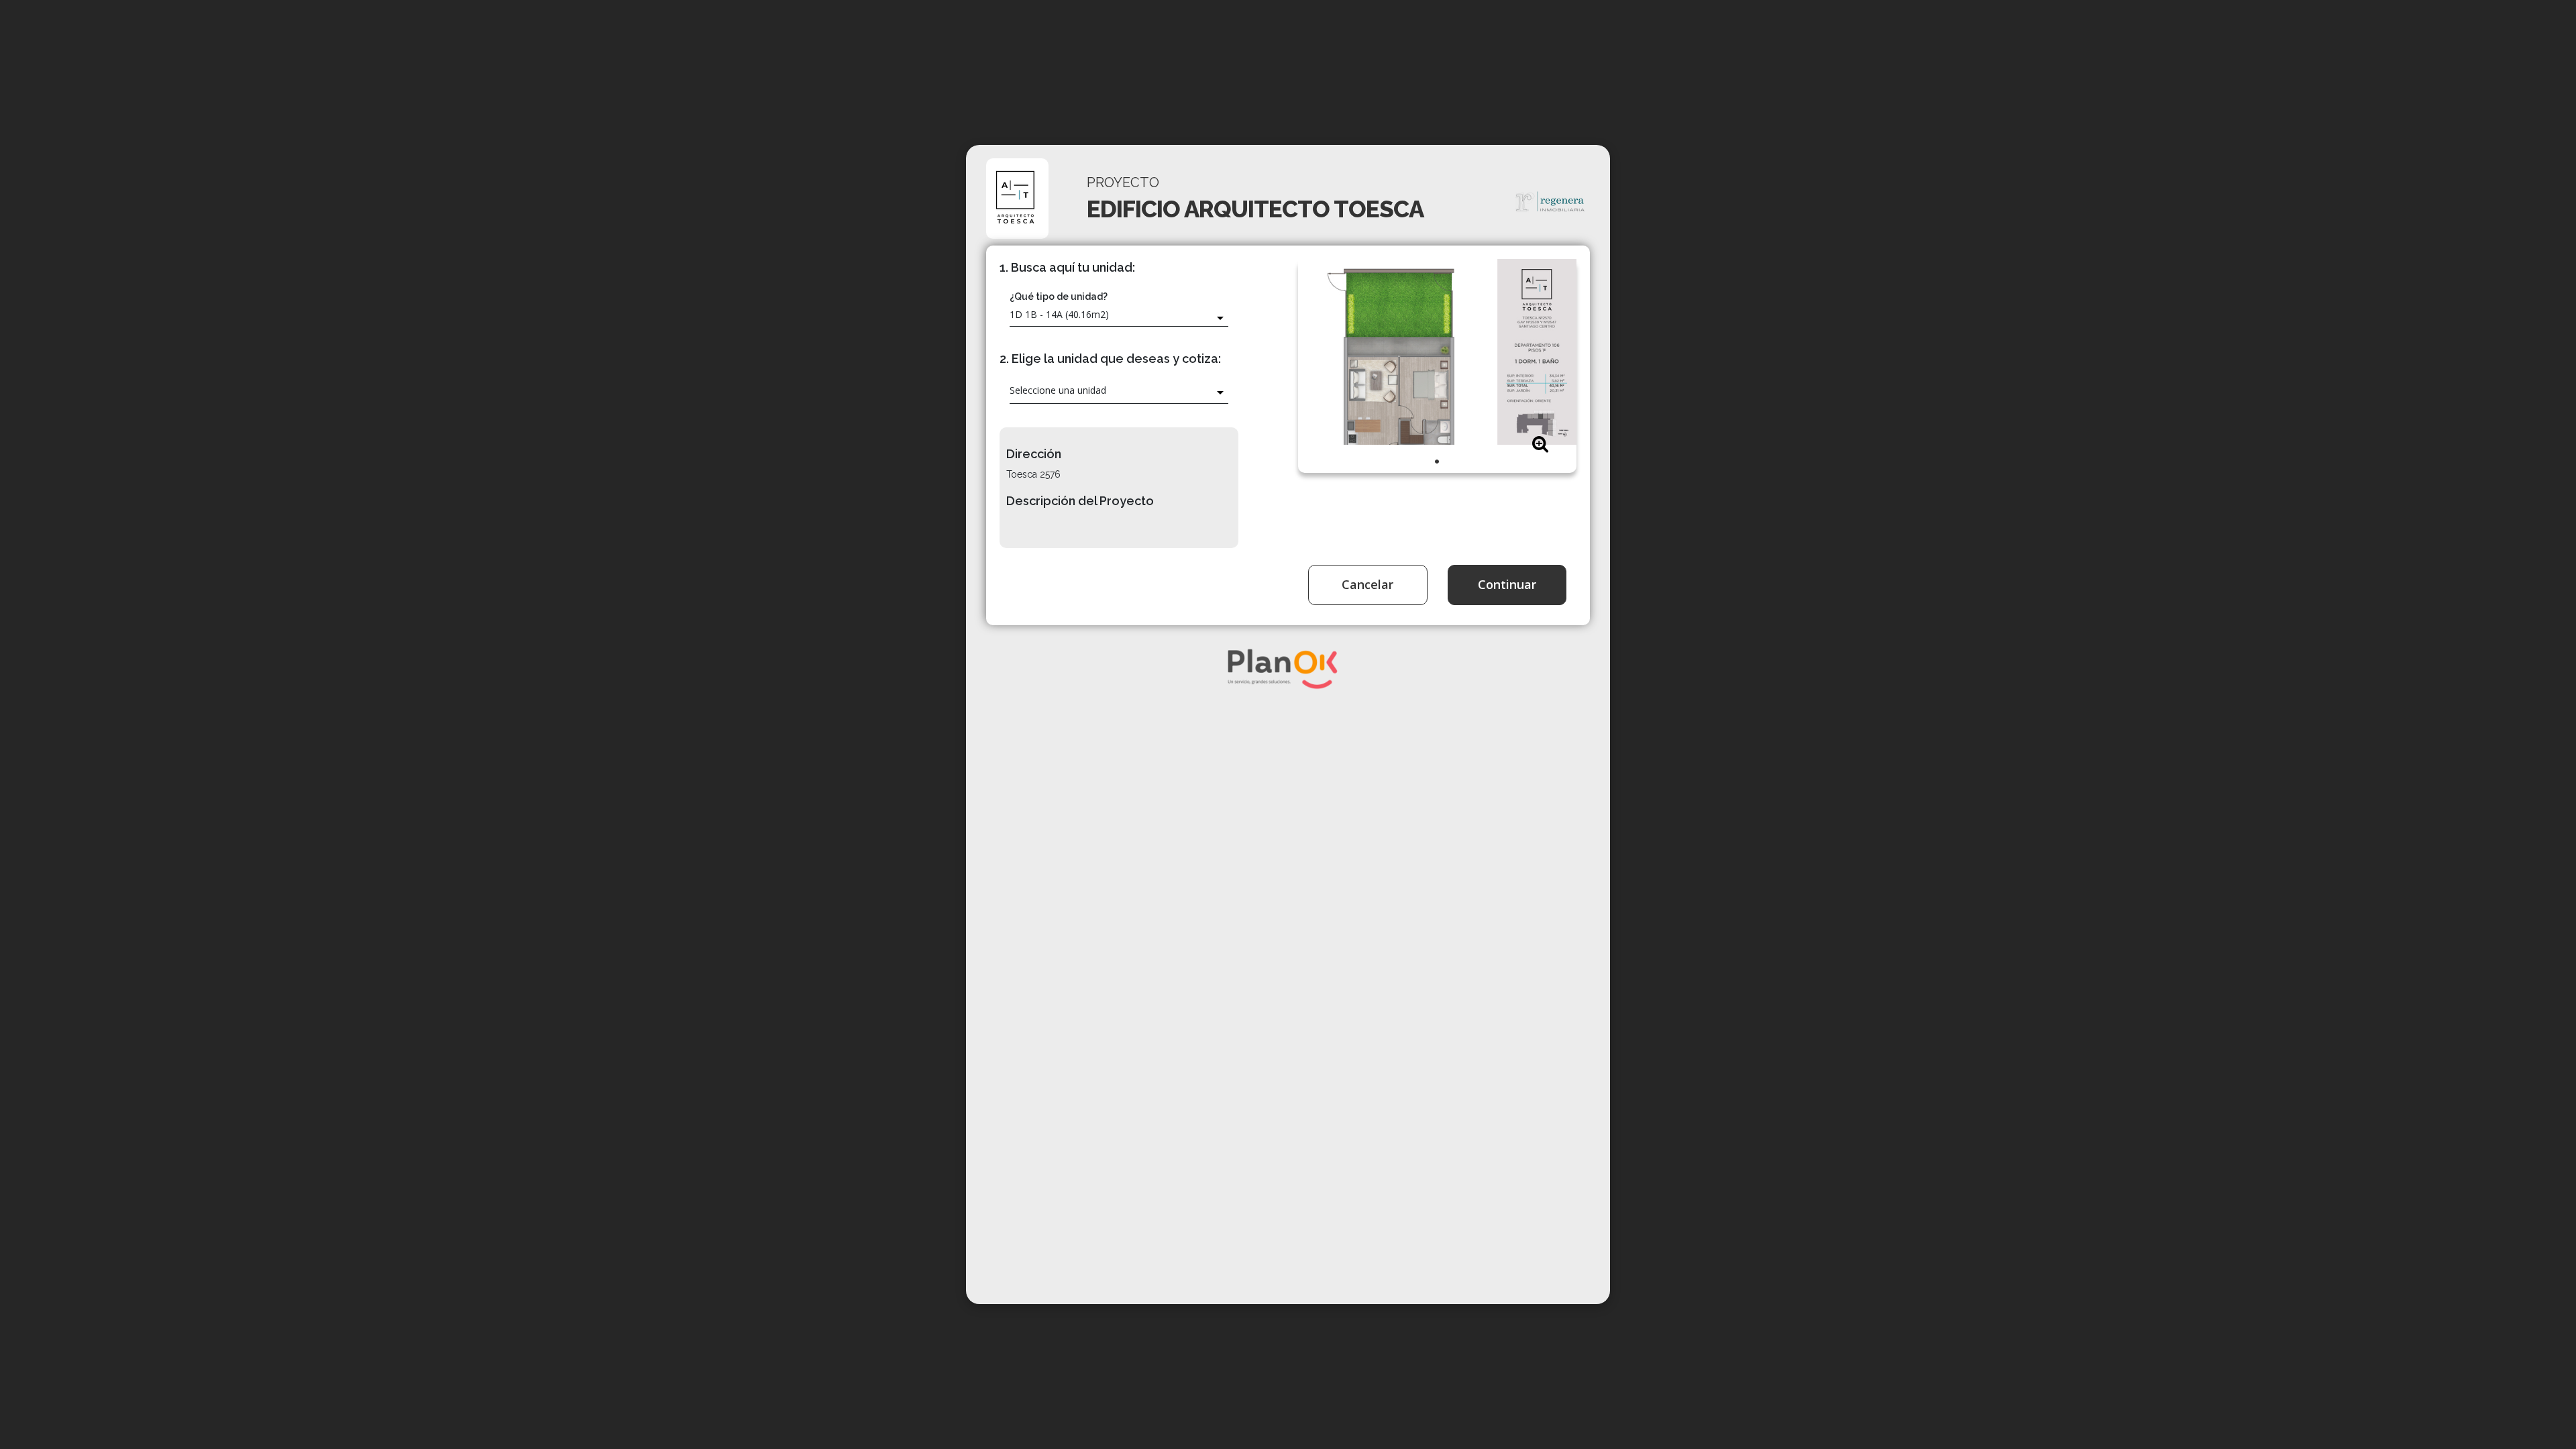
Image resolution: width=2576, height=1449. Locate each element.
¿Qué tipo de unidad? (1059, 297)
